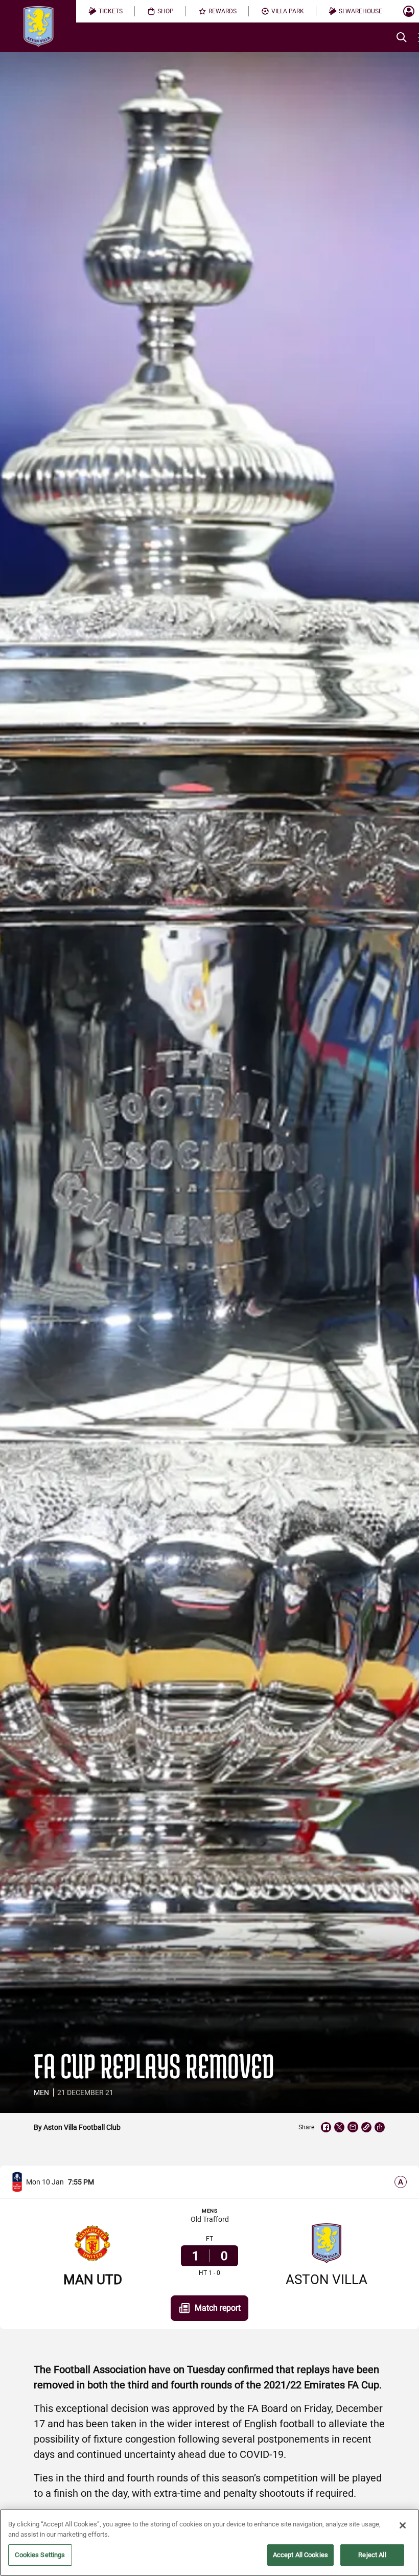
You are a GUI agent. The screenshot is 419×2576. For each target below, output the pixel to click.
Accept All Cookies (300, 2555)
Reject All (372, 2555)
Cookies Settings (40, 2555)
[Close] (403, 2525)
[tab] (106, 11)
